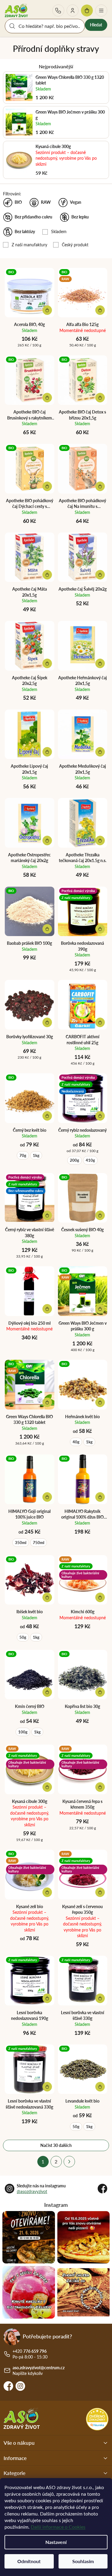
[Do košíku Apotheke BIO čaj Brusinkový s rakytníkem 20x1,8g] (47, 398)
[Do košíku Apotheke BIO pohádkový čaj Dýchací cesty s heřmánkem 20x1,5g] (47, 486)
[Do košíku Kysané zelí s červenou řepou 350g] (100, 1892)
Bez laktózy (25, 231)
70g (23, 1155)
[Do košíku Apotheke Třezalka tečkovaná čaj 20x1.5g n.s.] (100, 840)
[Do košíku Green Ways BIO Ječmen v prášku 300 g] (100, 1309)
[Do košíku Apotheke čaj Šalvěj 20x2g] (100, 575)
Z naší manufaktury (29, 245)
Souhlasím (83, 2561)
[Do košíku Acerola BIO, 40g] (47, 310)
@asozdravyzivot (32, 2191)
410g (90, 1160)
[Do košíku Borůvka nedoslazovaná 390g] (100, 929)
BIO (18, 202)
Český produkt (75, 245)
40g (76, 1442)
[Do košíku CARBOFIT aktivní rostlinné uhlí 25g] (100, 1022)
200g (75, 1160)
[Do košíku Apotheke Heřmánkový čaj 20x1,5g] (100, 663)
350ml (21, 1543)
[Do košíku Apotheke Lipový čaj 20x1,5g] (47, 752)
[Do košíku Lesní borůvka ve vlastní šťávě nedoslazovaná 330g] (47, 2087)
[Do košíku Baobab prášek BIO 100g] (47, 929)
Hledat (96, 25)
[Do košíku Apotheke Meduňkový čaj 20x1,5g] (100, 752)
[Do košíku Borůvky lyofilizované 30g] (47, 1022)
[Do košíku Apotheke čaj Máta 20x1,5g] (47, 575)
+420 (58, 10)
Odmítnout (29, 2561)
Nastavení (56, 2542)
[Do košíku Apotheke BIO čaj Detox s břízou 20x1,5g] (100, 398)
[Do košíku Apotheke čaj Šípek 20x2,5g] (47, 663)
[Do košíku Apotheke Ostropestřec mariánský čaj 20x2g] (47, 840)
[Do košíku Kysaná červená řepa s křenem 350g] (100, 1787)
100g (23, 1732)
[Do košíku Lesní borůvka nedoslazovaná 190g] (47, 1998)
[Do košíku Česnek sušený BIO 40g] (100, 1215)
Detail (100, 310)
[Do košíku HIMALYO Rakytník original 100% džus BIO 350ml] (100, 1497)
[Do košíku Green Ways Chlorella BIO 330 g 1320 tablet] (47, 1402)
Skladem (59, 231)
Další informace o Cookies (58, 2527)
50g (23, 1637)
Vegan (76, 202)
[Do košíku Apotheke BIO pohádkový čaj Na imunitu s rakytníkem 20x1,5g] (100, 486)
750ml (39, 1543)
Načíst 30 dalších (56, 2145)
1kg (36, 1155)
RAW (46, 202)
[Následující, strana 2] (69, 2162)
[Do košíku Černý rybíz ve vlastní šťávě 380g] (47, 1215)
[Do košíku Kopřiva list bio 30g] (100, 1692)
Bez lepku (80, 217)
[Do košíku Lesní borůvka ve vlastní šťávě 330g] (100, 1998)
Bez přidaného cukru (33, 217)
